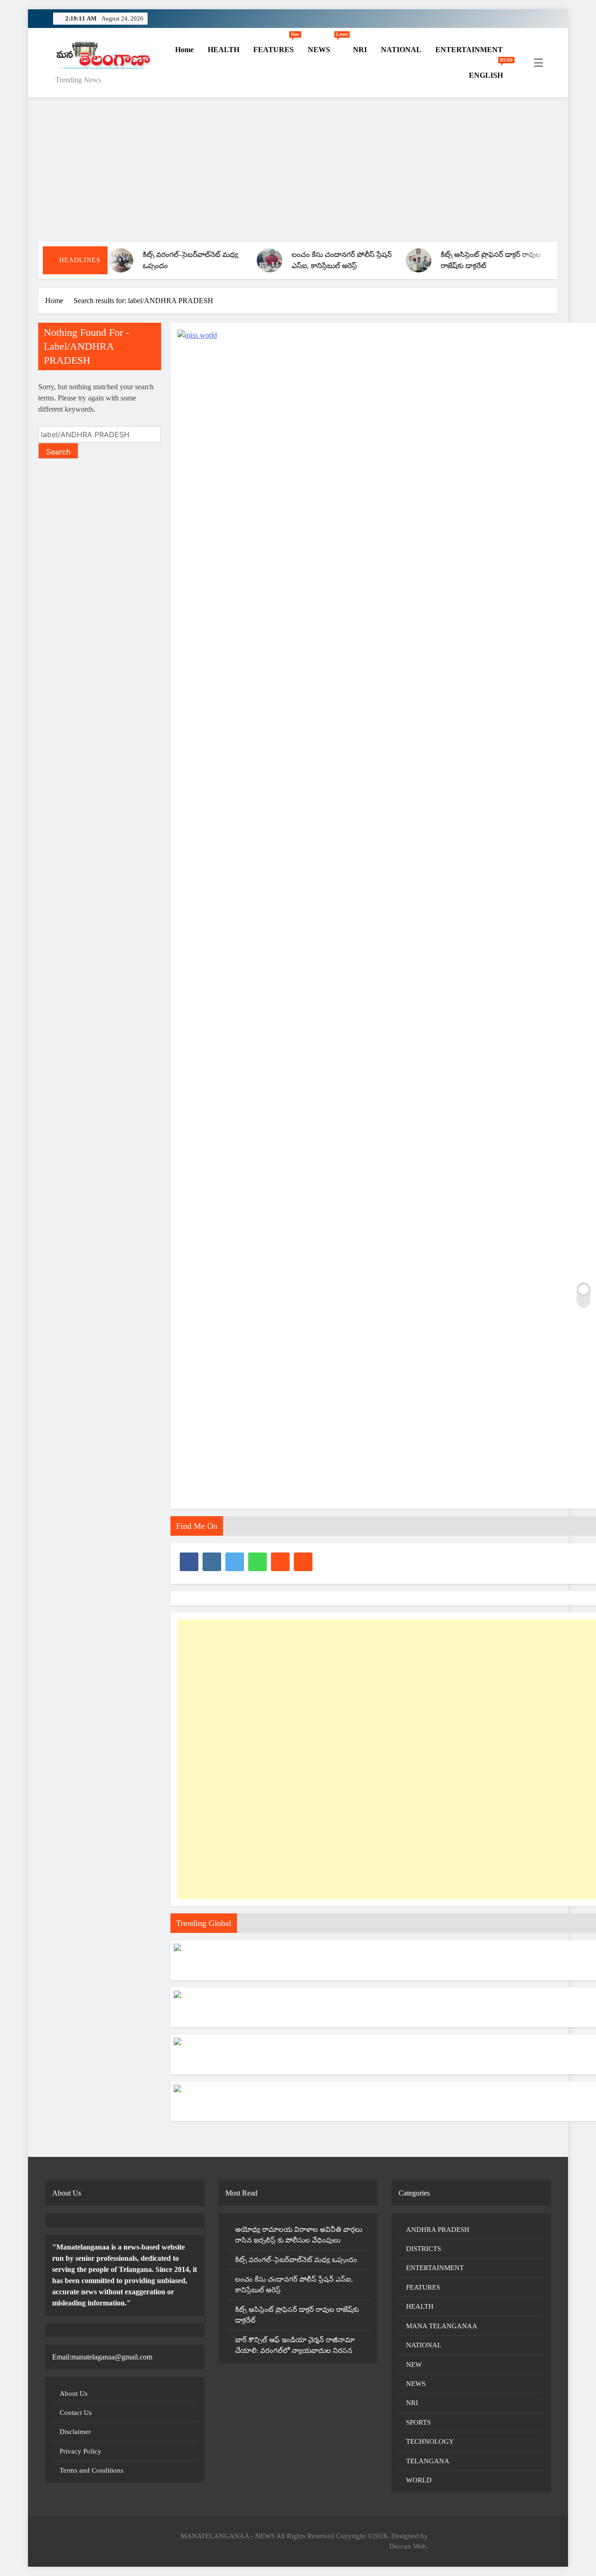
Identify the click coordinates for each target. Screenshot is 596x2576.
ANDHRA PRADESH (438, 2230)
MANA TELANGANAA (442, 2326)
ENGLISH (489, 71)
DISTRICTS (423, 2249)
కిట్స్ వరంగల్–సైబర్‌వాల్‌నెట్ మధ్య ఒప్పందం (296, 2260)
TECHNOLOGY (430, 2441)
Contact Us (76, 2413)
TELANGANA (428, 2461)
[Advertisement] (298, 172)
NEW (414, 2365)
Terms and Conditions (91, 2470)
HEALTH (223, 50)
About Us (74, 2393)
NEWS (327, 45)
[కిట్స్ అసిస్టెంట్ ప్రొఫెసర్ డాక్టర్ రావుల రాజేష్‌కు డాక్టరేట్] (381, 260)
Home (183, 50)
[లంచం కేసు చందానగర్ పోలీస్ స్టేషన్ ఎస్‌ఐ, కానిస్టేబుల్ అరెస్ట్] (232, 260)
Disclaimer (75, 2432)
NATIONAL (401, 50)
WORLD (419, 2480)
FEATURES (276, 45)
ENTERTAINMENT (469, 50)
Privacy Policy (81, 2451)
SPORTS (418, 2422)
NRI (360, 50)
